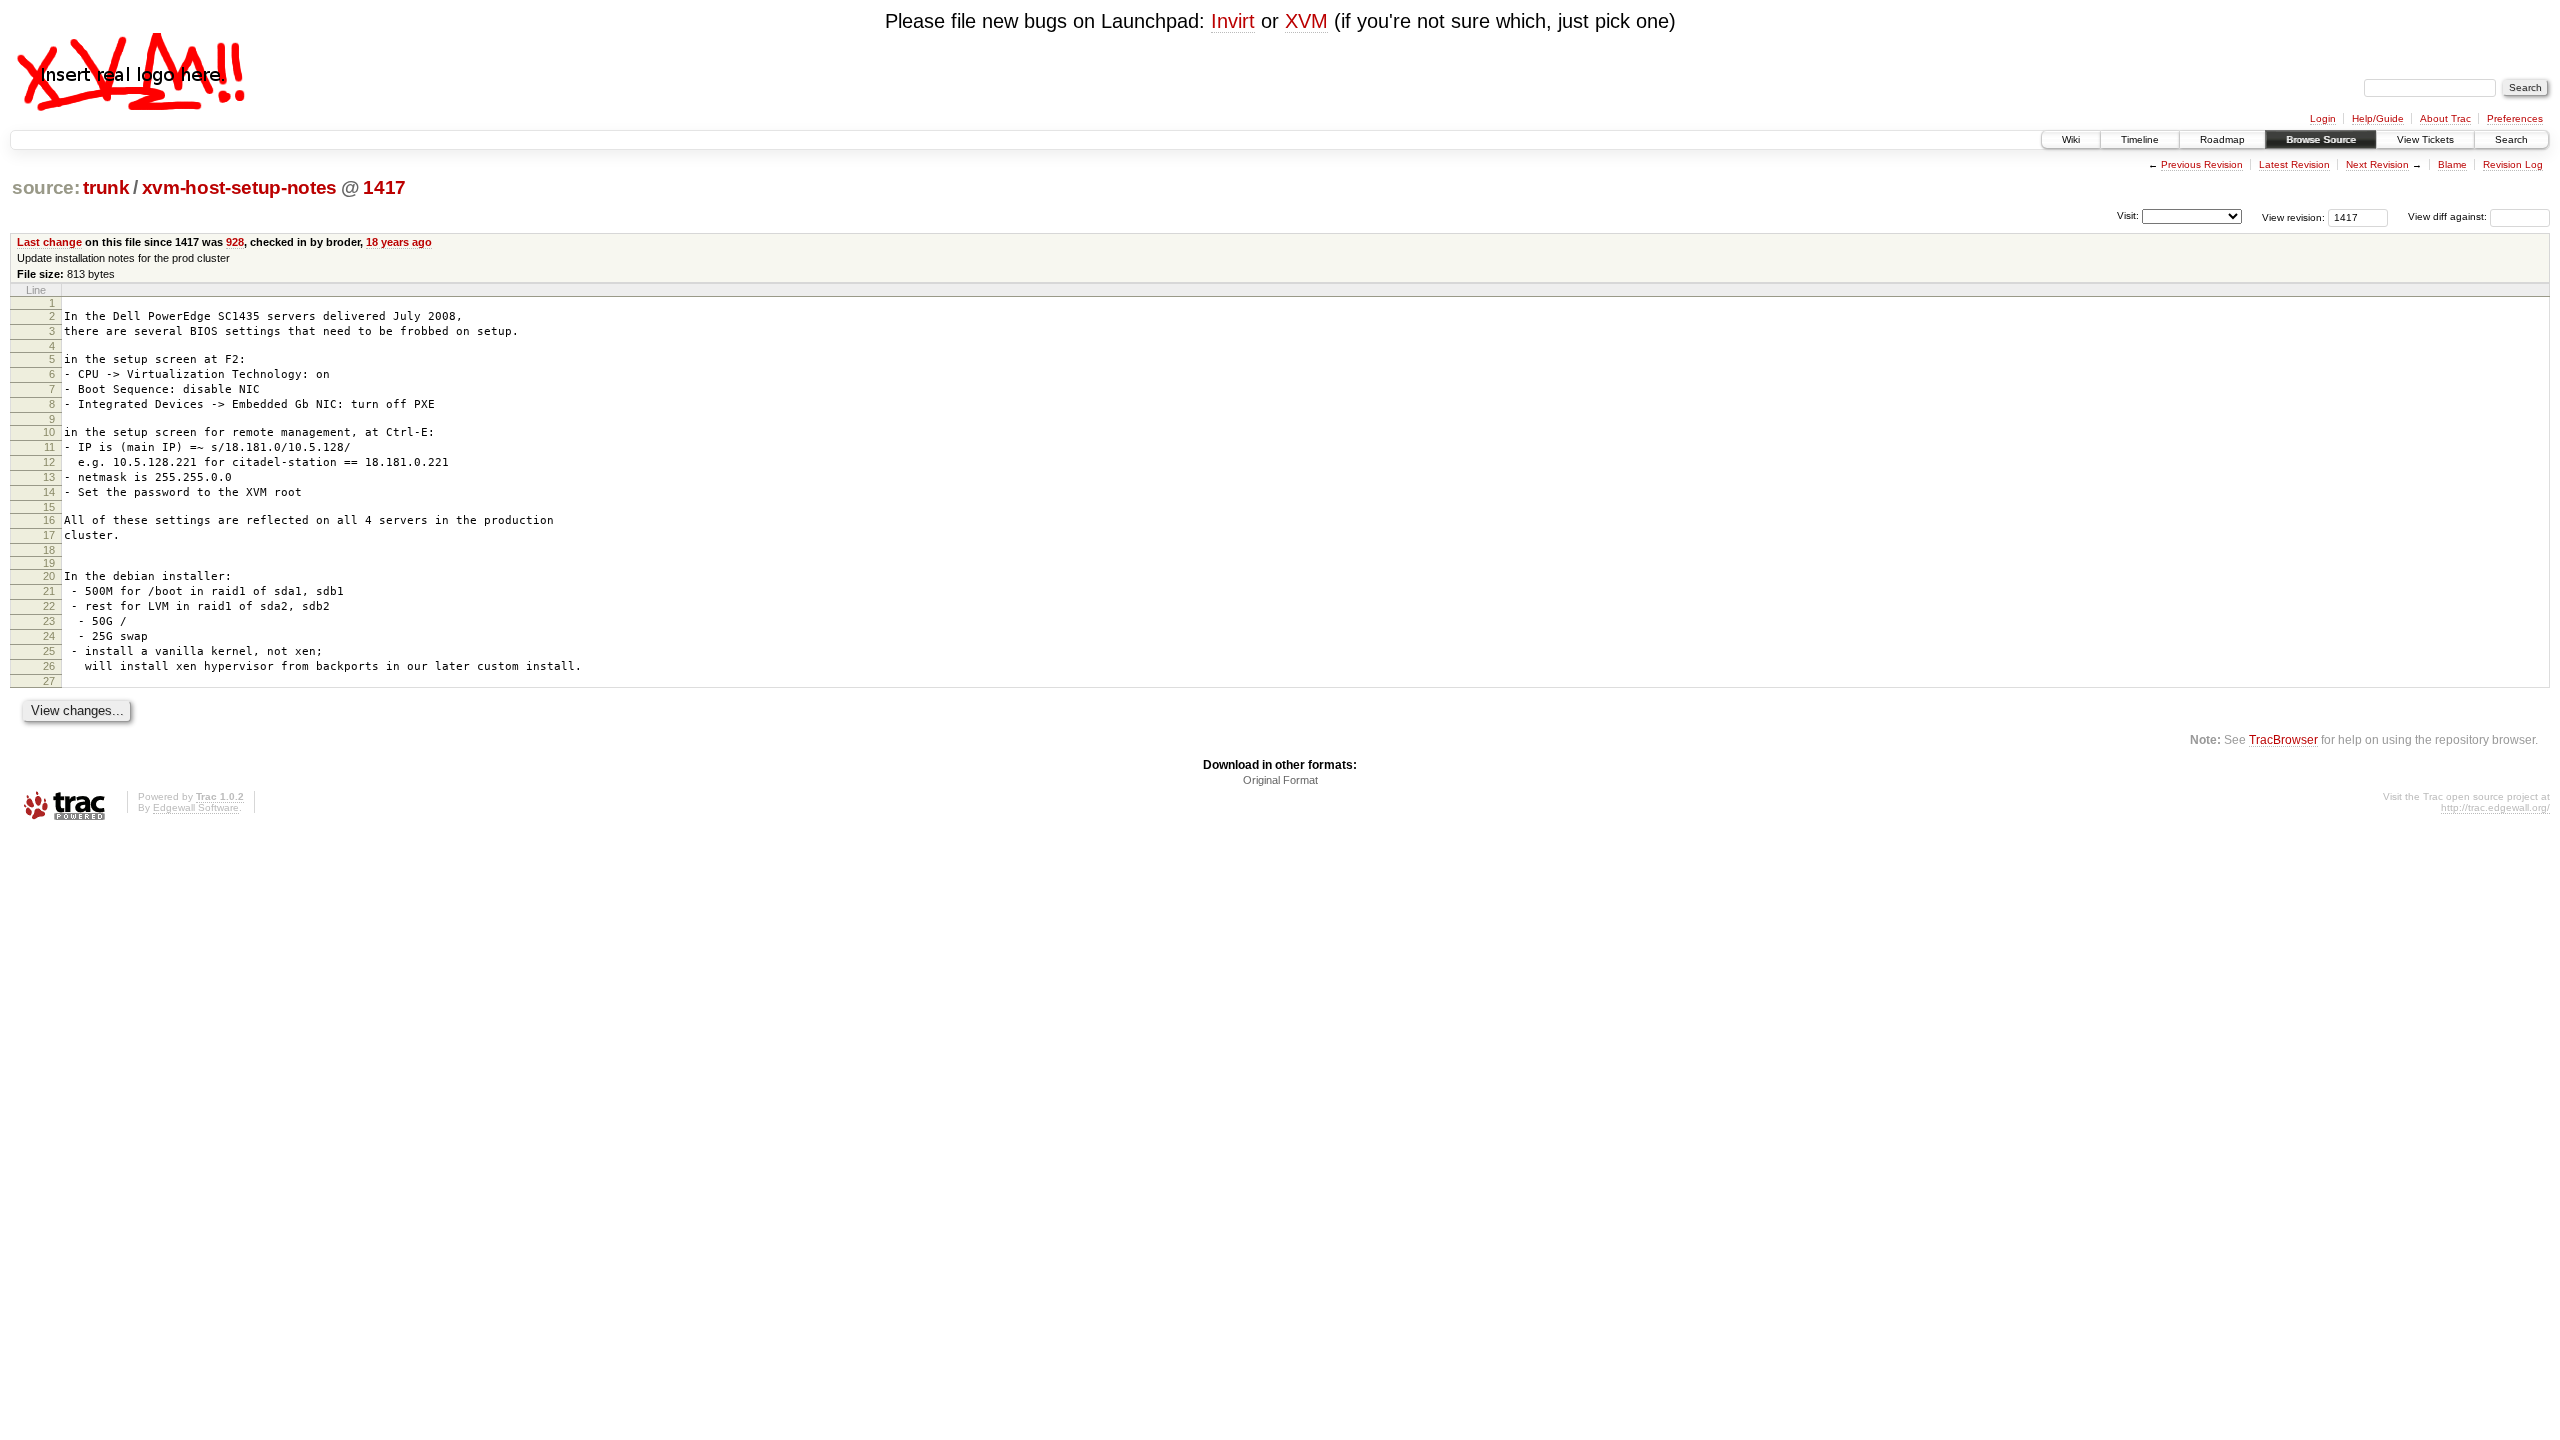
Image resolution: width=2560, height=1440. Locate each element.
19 (49, 563)
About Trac (2445, 118)
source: (46, 187)
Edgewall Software (196, 807)
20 (49, 576)
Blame (2452, 164)
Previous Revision (2202, 164)
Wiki (2071, 139)
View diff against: (2449, 216)
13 (49, 477)
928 (235, 242)
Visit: (2128, 215)
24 (49, 636)
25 (49, 651)
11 (49, 447)
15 (49, 507)
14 (49, 492)
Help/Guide (2378, 118)
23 (49, 621)
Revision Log (2513, 164)
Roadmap (2222, 139)
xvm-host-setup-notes (239, 187)
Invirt (1233, 21)
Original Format (1280, 780)
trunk (106, 187)
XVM (1306, 21)
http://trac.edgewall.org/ (2495, 807)
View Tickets (2425, 139)
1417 (384, 187)
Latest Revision (2294, 164)
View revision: (2293, 216)
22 (49, 606)
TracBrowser (2283, 739)
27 (49, 681)
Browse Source (2321, 139)
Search (2511, 139)
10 (49, 432)
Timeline (2140, 139)
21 (49, 591)
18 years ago (399, 242)
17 (49, 535)
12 (49, 462)
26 (49, 666)
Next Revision (2377, 164)
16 (49, 520)
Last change (49, 242)
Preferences (2515, 118)
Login (2323, 118)
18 (49, 550)
